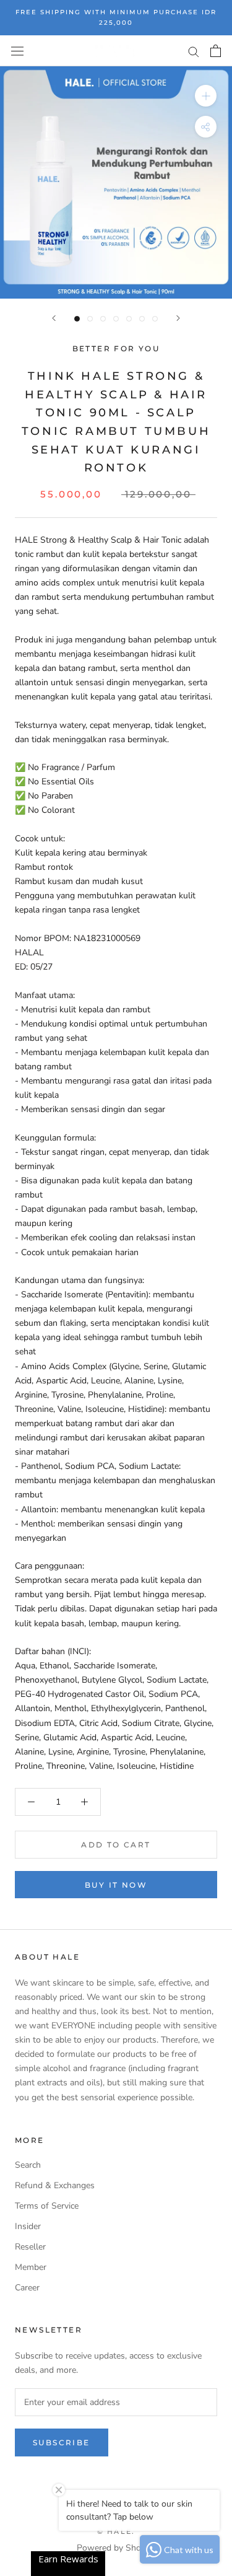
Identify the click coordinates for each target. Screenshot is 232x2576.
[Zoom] (206, 96)
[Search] (194, 51)
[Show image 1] (77, 319)
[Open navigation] (17, 50)
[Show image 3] (103, 319)
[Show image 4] (116, 319)
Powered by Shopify (116, 2548)
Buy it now (116, 1885)
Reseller (30, 2247)
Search (28, 2165)
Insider (28, 2226)
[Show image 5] (129, 319)
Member (31, 2267)
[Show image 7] (155, 319)
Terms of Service (47, 2206)
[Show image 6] (142, 319)
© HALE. (116, 2531)
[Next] (178, 318)
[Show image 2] (90, 319)
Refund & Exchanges (55, 2185)
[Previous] (54, 318)
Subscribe (62, 2442)
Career (27, 2288)
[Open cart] (216, 51)
